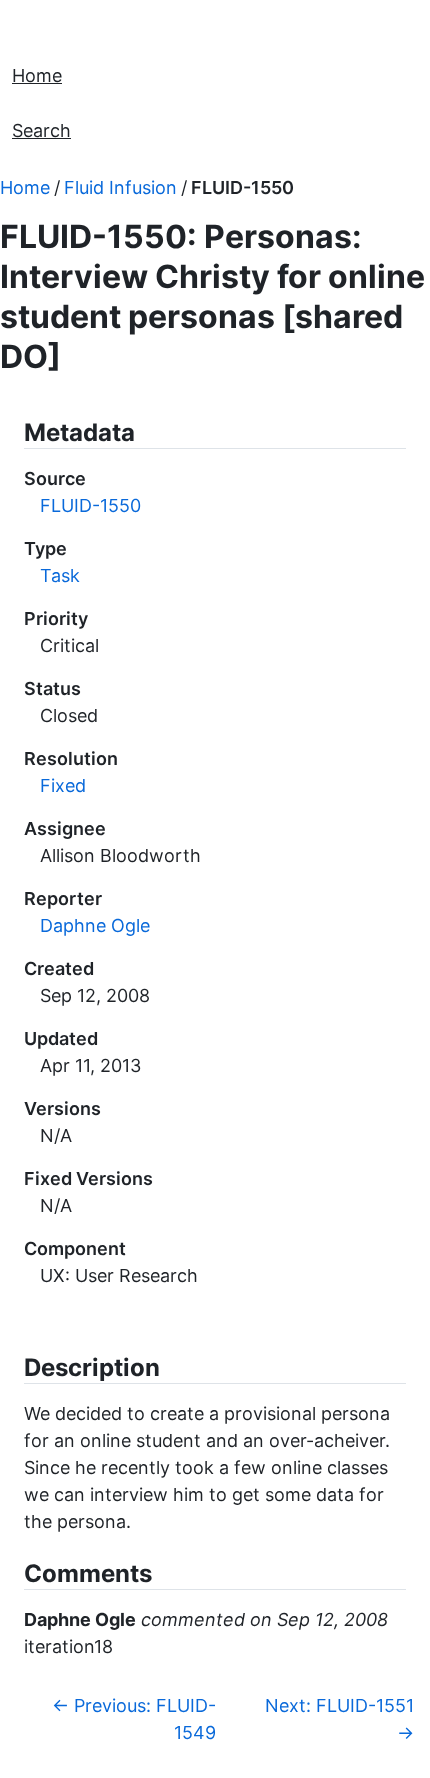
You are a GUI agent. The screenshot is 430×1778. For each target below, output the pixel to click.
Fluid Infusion (120, 187)
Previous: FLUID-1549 (134, 1719)
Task (60, 575)
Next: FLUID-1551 (339, 1719)
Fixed (63, 785)
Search (41, 130)
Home (37, 75)
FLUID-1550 (242, 187)
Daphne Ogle (95, 925)
